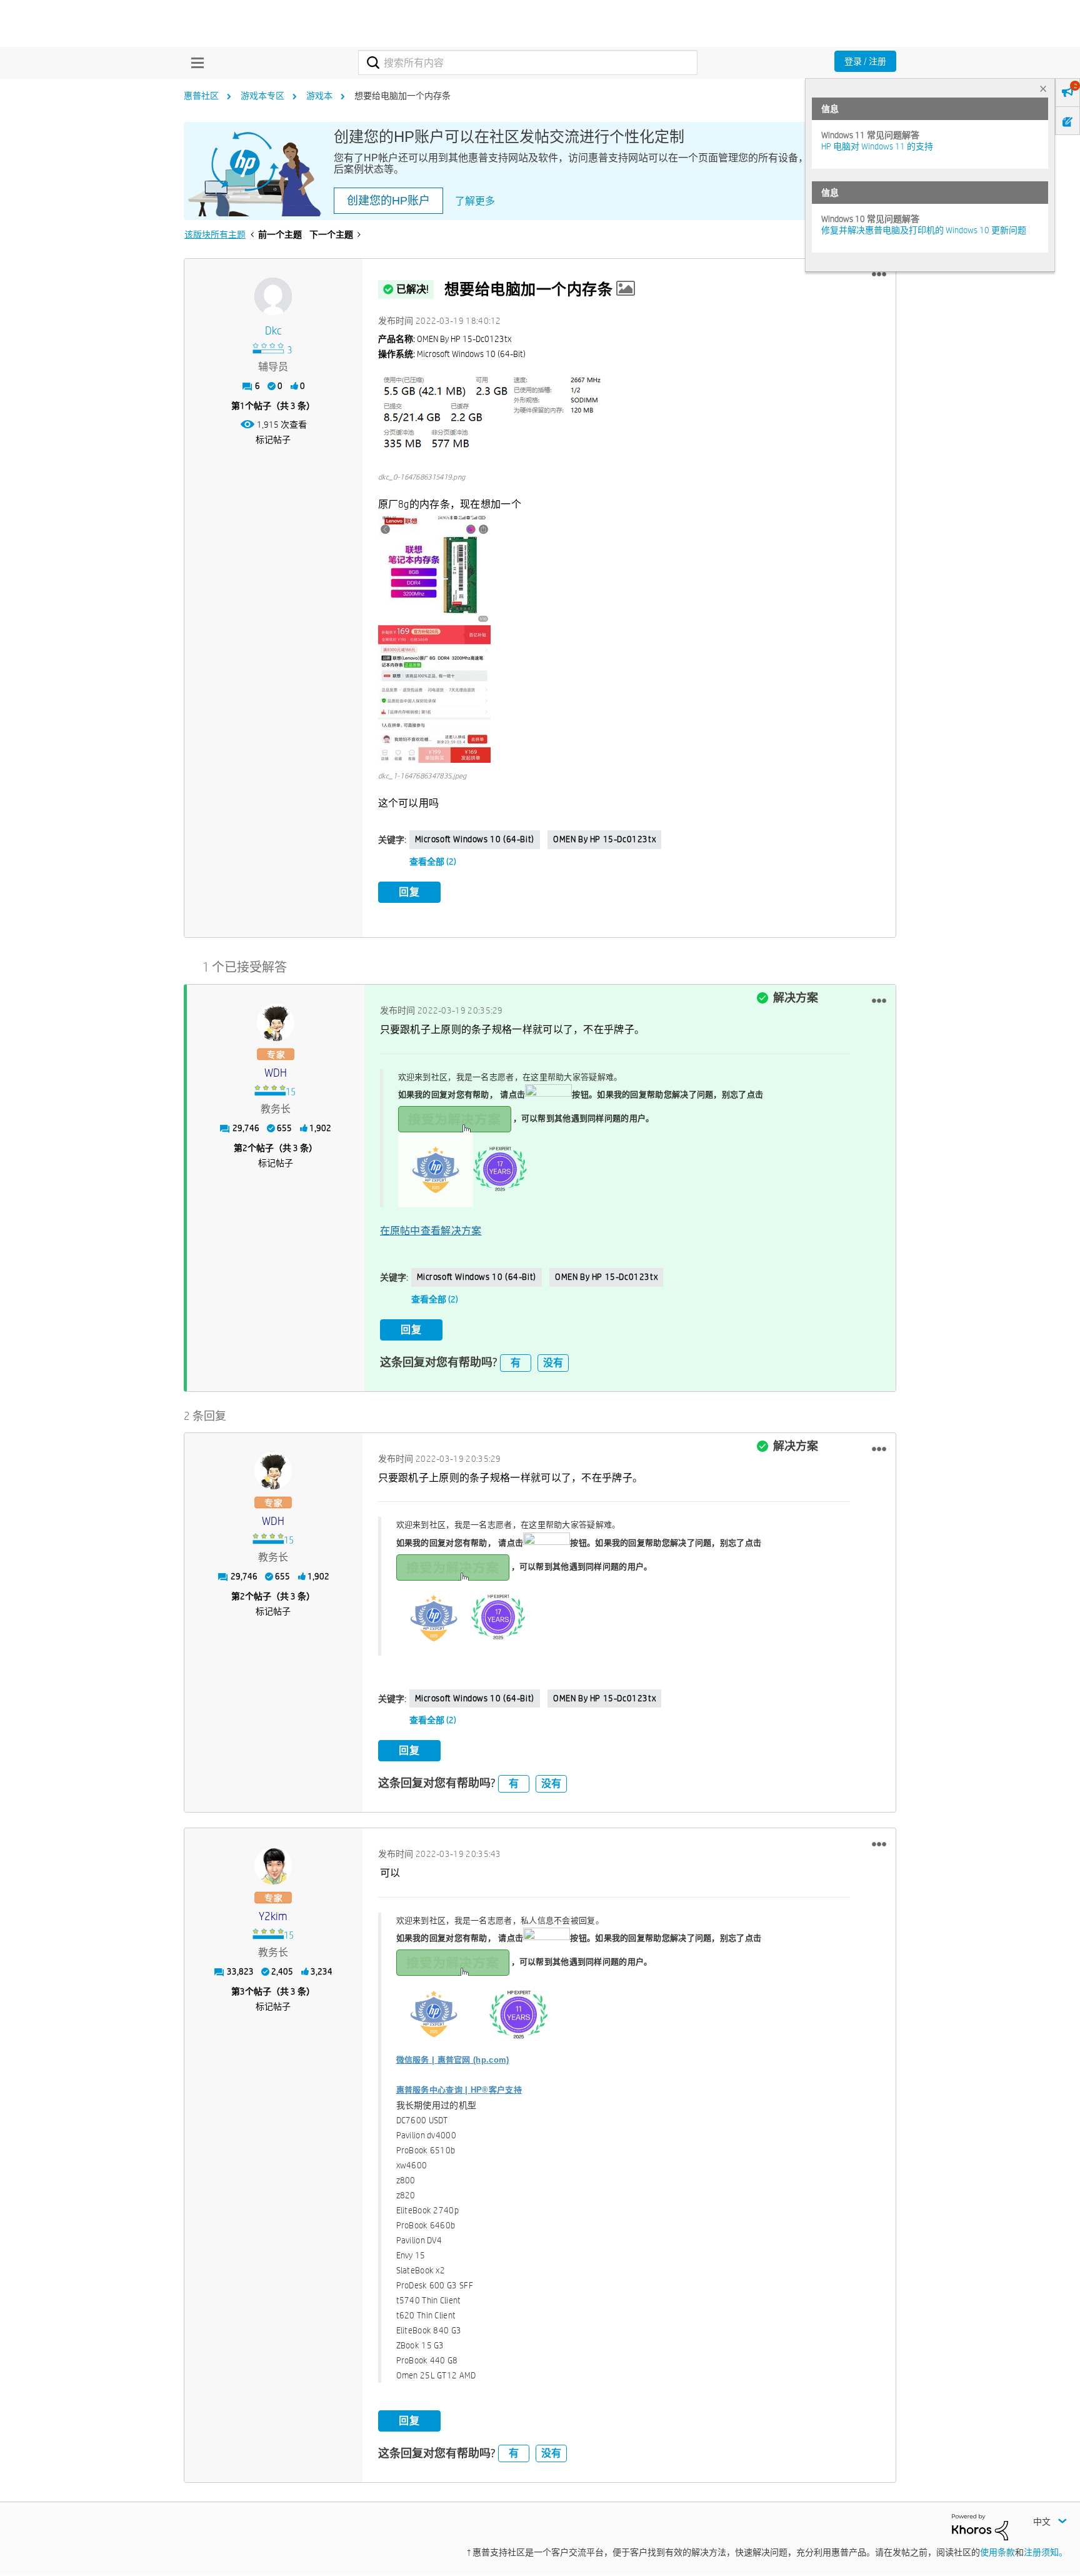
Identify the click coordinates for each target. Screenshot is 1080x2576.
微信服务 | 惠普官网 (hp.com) (453, 2060)
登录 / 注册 (865, 61)
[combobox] (528, 63)
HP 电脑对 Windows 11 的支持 (877, 146)
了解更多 (475, 201)
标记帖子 (273, 440)
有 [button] (516, 1363)
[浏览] (194, 63)
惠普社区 (201, 96)
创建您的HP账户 (388, 201)
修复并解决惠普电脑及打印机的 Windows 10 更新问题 (924, 230)
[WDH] (276, 1022)
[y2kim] (273, 1866)
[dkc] (273, 296)
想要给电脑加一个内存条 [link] (402, 96)
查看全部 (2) (433, 862)
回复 (409, 892)
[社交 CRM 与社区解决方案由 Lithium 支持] (980, 2526)
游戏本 (319, 96)
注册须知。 (1046, 2552)
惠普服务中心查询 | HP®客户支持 (459, 2090)
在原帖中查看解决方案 (431, 1231)
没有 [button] (553, 1363)
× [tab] (1043, 88)
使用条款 (997, 2552)
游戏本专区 (262, 96)
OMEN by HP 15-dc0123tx (604, 839)
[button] (879, 274)
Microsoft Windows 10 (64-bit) (475, 839)
